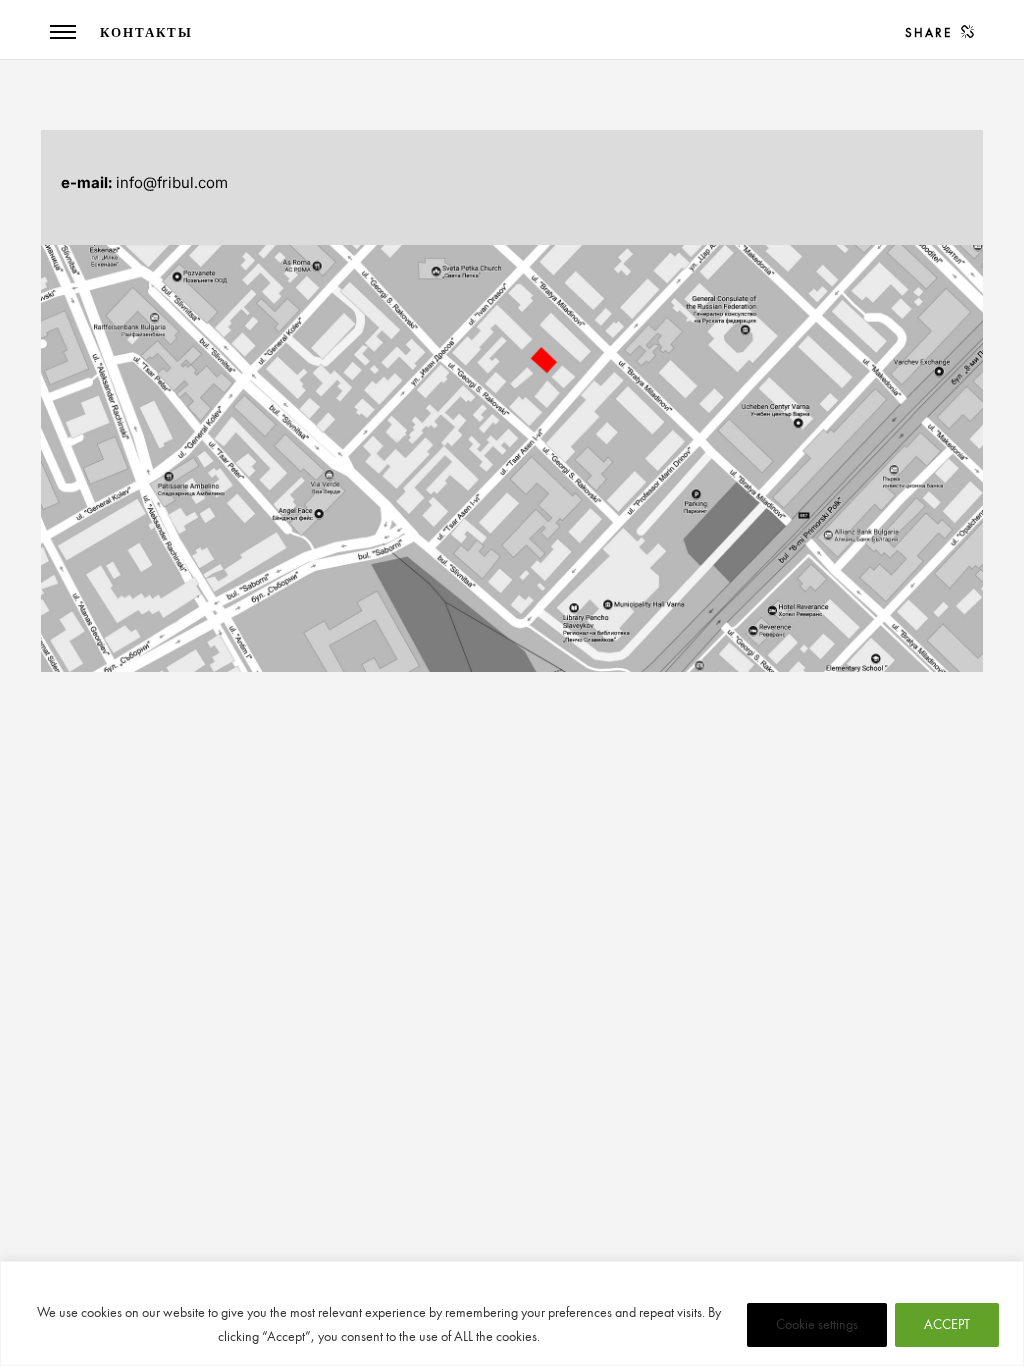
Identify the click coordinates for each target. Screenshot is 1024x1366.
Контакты (146, 33)
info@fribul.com (172, 182)
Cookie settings (817, 1324)
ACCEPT (947, 1324)
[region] (512, 1313)
